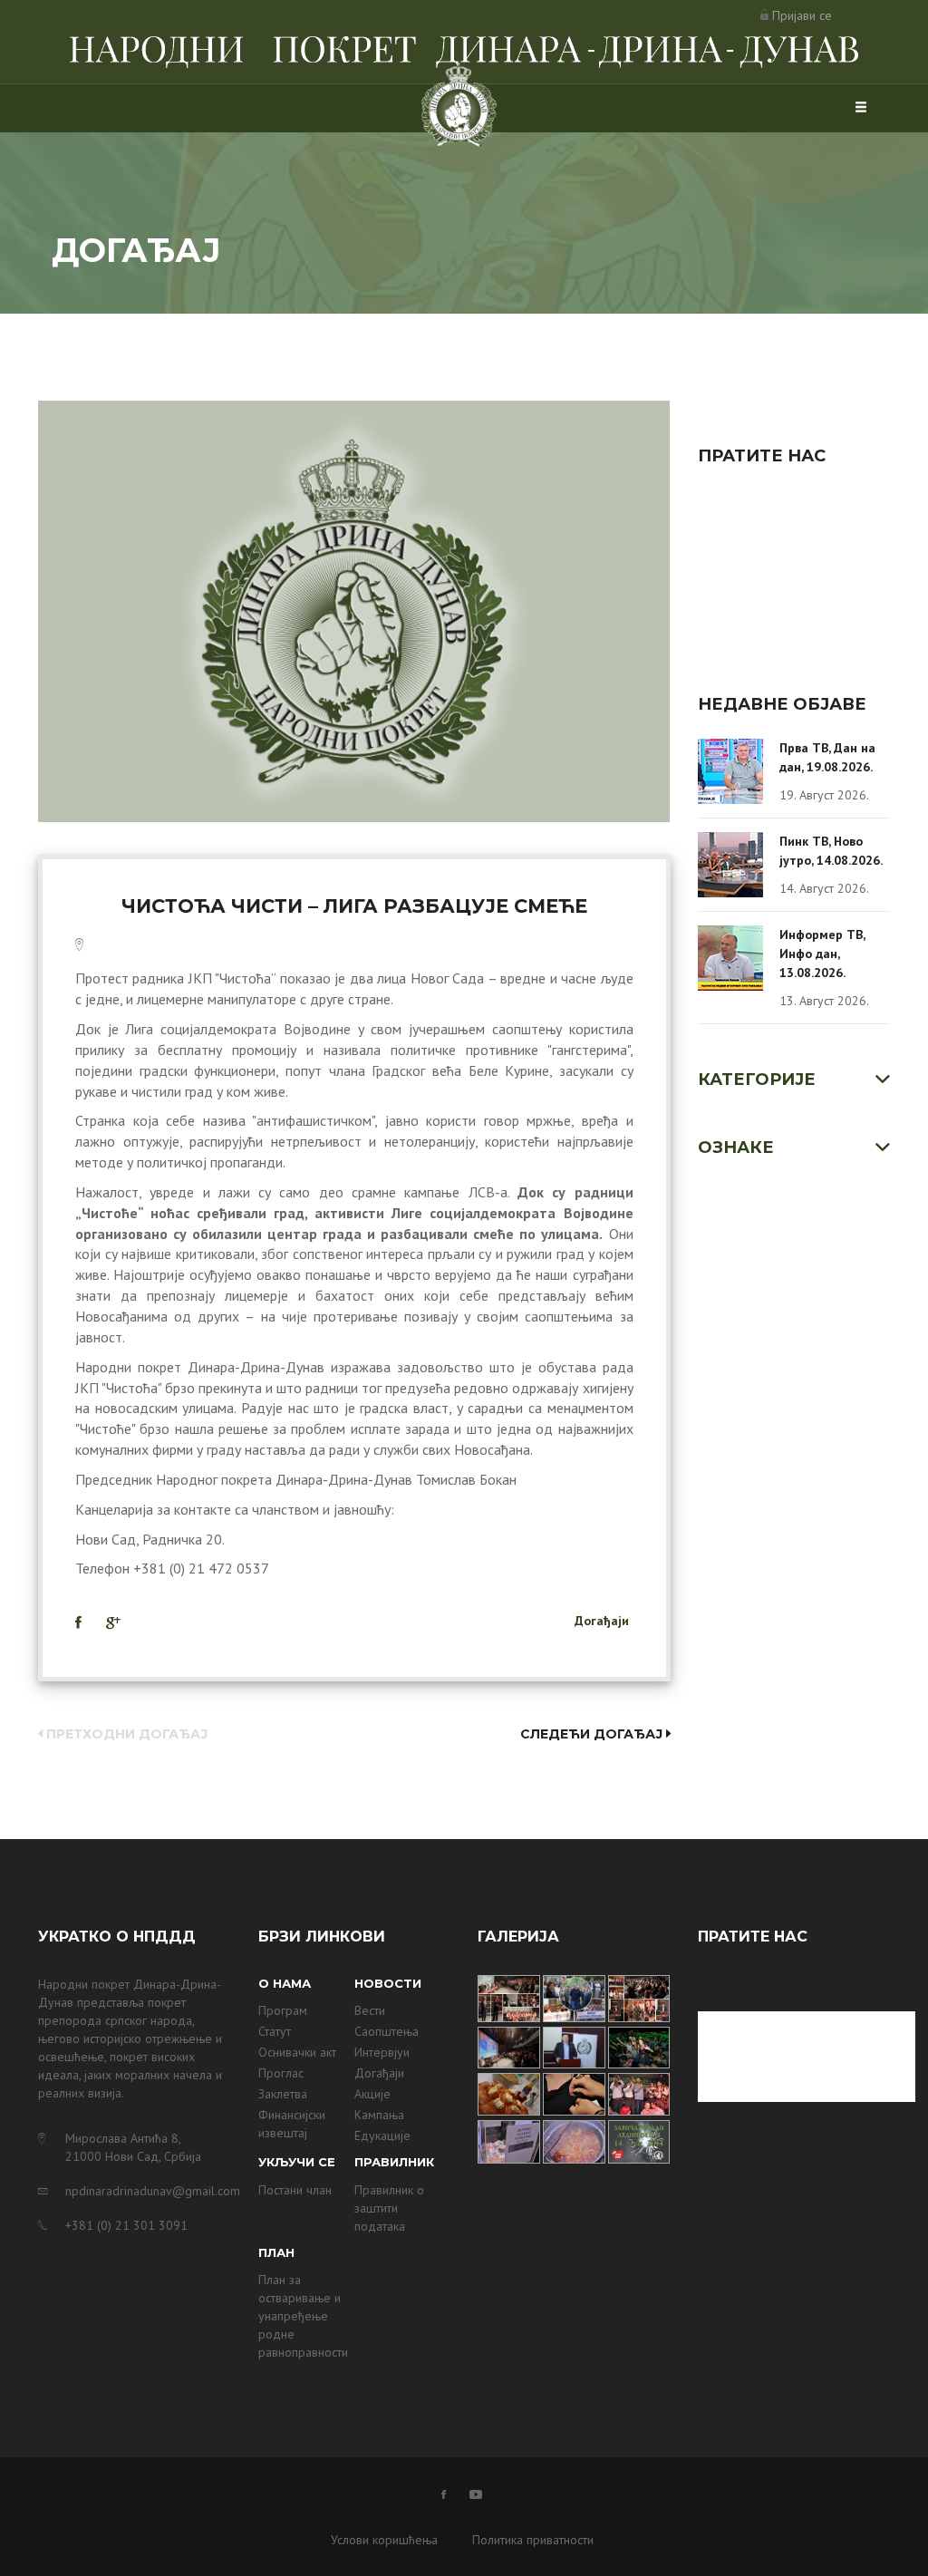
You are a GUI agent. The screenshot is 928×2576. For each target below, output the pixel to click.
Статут (275, 2031)
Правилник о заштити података (389, 2208)
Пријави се (802, 15)
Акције (372, 2094)
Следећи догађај (593, 1734)
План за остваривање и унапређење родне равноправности (303, 2316)
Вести (370, 2010)
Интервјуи (382, 2052)
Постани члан (295, 2190)
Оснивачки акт (297, 2052)
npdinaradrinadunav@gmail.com (148, 2191)
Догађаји (602, 1621)
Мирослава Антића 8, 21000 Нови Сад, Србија (133, 2147)
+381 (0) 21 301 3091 (126, 2225)
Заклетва (283, 2094)
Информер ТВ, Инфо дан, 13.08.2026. (822, 954)
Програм (283, 2010)
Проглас (281, 2073)
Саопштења (387, 2031)
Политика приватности (533, 2540)
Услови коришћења (384, 2540)
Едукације (382, 2135)
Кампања (379, 2115)
